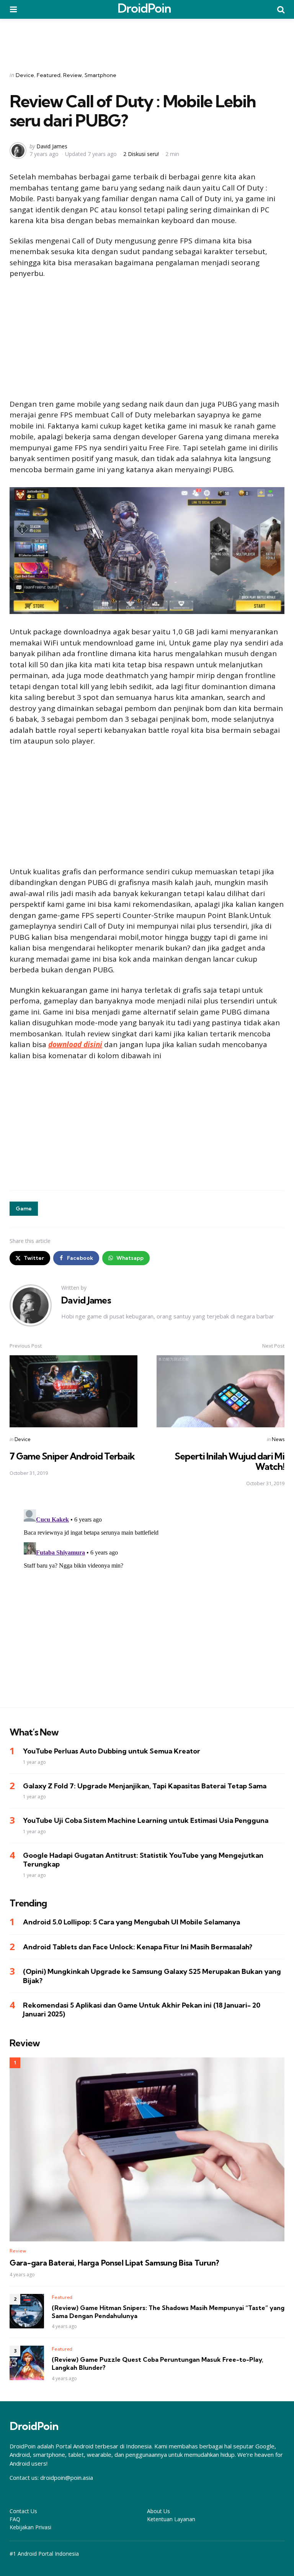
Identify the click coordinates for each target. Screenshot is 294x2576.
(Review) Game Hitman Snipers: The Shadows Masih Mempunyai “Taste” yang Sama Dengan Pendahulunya (168, 2312)
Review (73, 75)
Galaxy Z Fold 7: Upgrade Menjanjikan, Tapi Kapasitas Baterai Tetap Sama (145, 1786)
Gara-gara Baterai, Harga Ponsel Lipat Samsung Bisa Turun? (114, 2263)
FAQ (15, 2519)
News (278, 1439)
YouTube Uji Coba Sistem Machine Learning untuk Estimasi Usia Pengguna (146, 1820)
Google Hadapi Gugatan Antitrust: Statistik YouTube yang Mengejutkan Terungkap (143, 1860)
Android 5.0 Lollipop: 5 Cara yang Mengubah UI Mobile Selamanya (131, 1922)
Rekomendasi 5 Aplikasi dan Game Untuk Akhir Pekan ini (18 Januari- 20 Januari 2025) (142, 2010)
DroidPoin (144, 8)
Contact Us (23, 2511)
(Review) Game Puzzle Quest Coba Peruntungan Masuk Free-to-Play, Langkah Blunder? (158, 2363)
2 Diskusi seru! (141, 154)
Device (25, 75)
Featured (49, 75)
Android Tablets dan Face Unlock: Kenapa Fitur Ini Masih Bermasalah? (138, 1947)
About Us (158, 2511)
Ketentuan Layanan (171, 2519)
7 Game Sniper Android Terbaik (72, 1456)
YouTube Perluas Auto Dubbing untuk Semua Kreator (112, 1751)
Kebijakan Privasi (30, 2527)
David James (52, 146)
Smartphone (100, 75)
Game (24, 1208)
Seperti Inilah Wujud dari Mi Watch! (229, 1461)
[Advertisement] (147, 40)
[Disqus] (147, 1602)
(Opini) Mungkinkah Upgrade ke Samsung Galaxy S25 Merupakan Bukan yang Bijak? (152, 1976)
